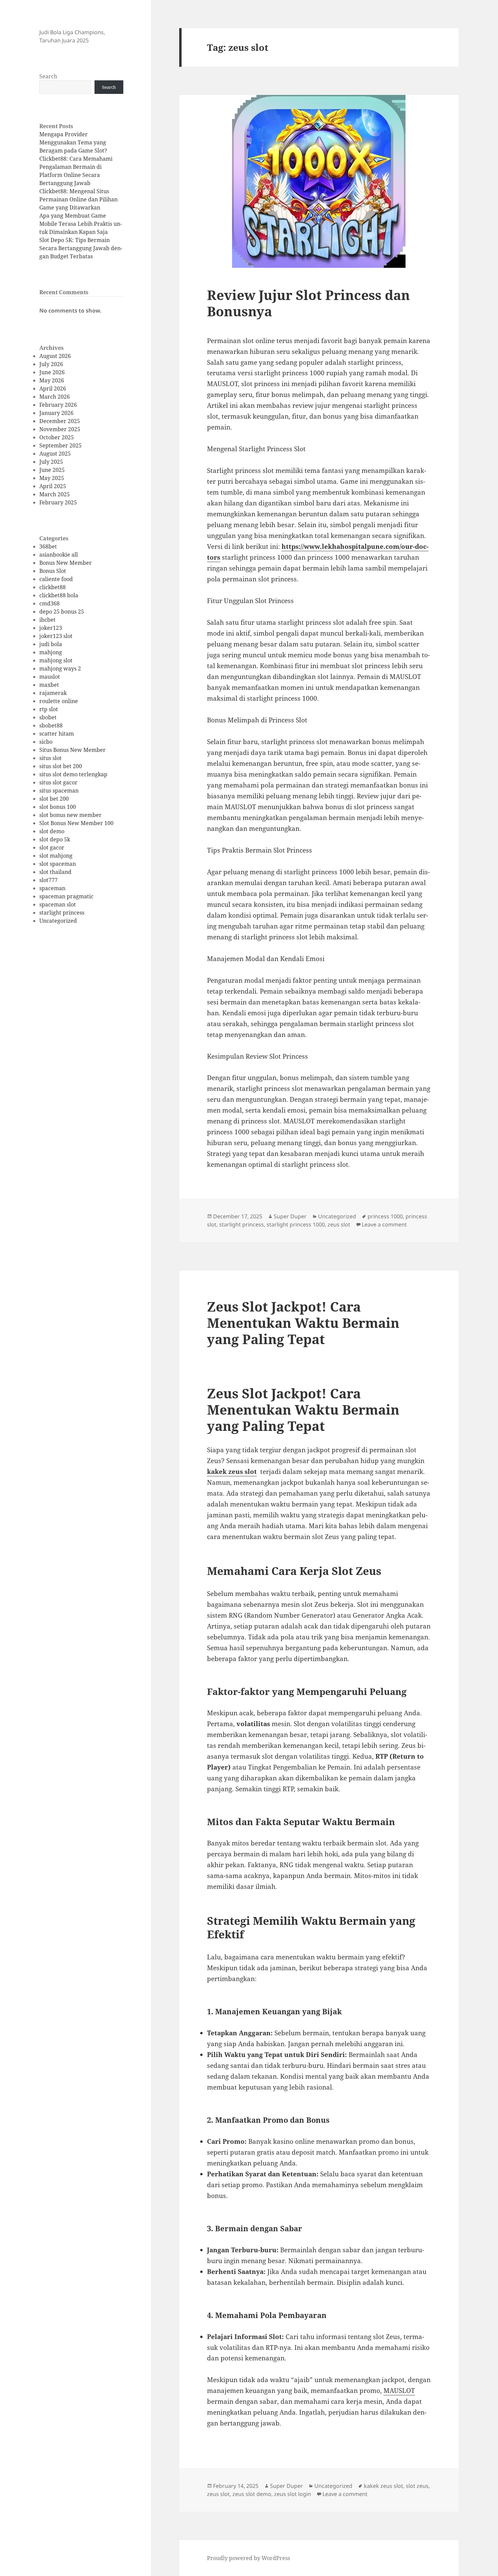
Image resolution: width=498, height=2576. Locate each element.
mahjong (51, 652)
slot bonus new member (70, 815)
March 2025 (55, 494)
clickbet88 (53, 587)
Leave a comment (384, 1224)
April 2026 (53, 388)
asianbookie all (59, 555)
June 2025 (52, 470)
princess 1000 (385, 1216)
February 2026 (58, 405)
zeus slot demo (252, 2494)
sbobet (48, 717)
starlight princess (62, 913)
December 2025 (60, 421)
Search (48, 76)
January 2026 (56, 413)
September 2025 (60, 445)
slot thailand (55, 872)
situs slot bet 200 (61, 766)
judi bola (51, 644)
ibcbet (47, 620)
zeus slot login (293, 2494)
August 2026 (55, 356)
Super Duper (290, 1216)
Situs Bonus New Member (72, 750)
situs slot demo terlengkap (73, 774)
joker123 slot (56, 636)
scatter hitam (57, 734)
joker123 (51, 628)
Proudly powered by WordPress (248, 2558)
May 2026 (52, 380)
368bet (48, 546)
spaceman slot (58, 904)
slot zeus (417, 2486)
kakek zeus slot (232, 1472)
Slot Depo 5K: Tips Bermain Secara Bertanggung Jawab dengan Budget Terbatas (81, 248)
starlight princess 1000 (296, 1224)
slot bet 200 (54, 799)
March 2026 (55, 397)
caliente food (56, 579)
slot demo (52, 831)
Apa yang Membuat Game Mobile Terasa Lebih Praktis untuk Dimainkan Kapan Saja (81, 224)
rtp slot (49, 709)
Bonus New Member (66, 563)
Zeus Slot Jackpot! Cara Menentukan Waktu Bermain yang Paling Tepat (303, 1323)
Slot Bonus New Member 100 (76, 823)
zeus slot (339, 1224)
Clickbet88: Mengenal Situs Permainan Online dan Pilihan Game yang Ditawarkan (78, 199)
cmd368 (49, 603)
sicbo (46, 742)
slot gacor (52, 847)
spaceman (52, 888)
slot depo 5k (55, 839)
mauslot (50, 677)
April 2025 (53, 486)
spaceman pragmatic (66, 896)
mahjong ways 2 (60, 668)
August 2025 (55, 454)
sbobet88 (51, 725)
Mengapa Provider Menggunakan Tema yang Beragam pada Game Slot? (73, 142)
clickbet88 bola (59, 595)
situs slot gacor (58, 782)
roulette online (59, 701)
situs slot (50, 758)
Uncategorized (58, 921)
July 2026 (51, 364)
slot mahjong (56, 856)
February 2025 (58, 502)
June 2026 (52, 372)
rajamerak (53, 693)
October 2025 (57, 437)
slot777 (48, 880)
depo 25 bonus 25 (62, 612)
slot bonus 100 (58, 807)
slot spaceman (58, 864)
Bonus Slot (53, 571)
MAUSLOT (399, 2391)
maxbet (49, 685)
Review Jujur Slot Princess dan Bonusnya (308, 303)
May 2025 (52, 478)
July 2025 (51, 462)
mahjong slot (56, 660)
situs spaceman (59, 791)
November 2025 (60, 429)
